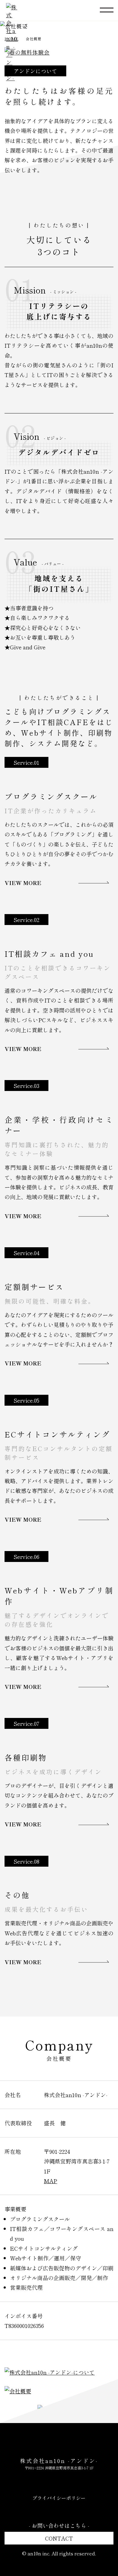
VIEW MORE (23, 883)
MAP (51, 2181)
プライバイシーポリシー (59, 2498)
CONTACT (59, 2538)
